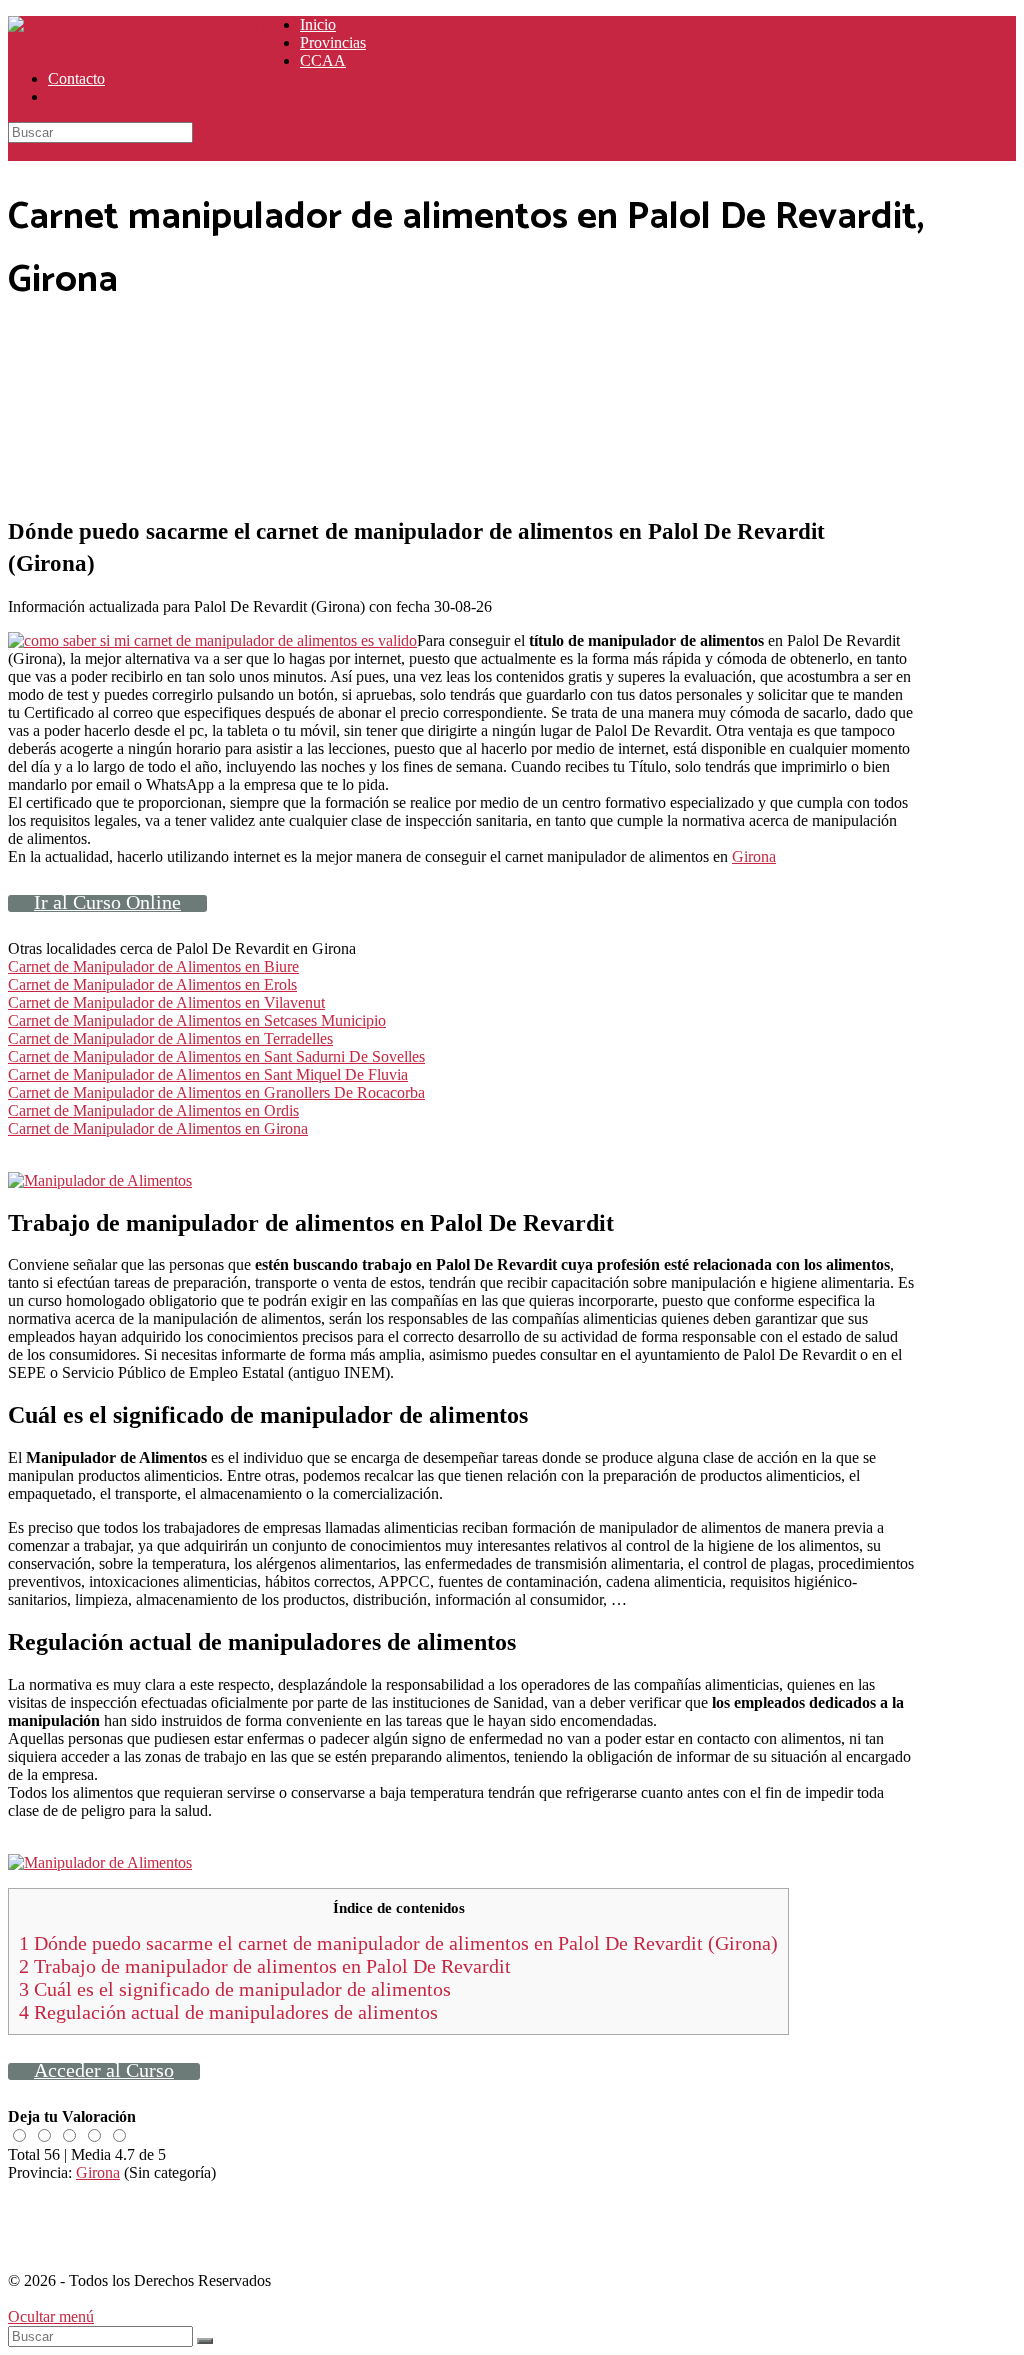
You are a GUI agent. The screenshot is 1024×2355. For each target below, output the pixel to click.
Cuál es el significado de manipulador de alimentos (235, 1989)
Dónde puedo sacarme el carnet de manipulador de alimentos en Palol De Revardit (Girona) (398, 1943)
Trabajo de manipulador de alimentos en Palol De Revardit (265, 1966)
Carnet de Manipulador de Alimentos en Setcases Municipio (197, 1020)
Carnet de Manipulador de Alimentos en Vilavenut (166, 1002)
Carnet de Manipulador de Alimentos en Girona (158, 1128)
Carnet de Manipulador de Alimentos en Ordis (153, 1110)
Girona (754, 856)
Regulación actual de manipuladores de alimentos (228, 2012)
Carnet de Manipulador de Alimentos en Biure (153, 966)
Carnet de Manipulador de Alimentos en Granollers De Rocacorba (216, 1092)
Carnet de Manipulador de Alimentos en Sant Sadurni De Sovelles (216, 1056)
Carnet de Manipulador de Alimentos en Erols (152, 984)
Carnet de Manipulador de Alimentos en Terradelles (170, 1038)
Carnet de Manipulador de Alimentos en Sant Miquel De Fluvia (208, 1074)
